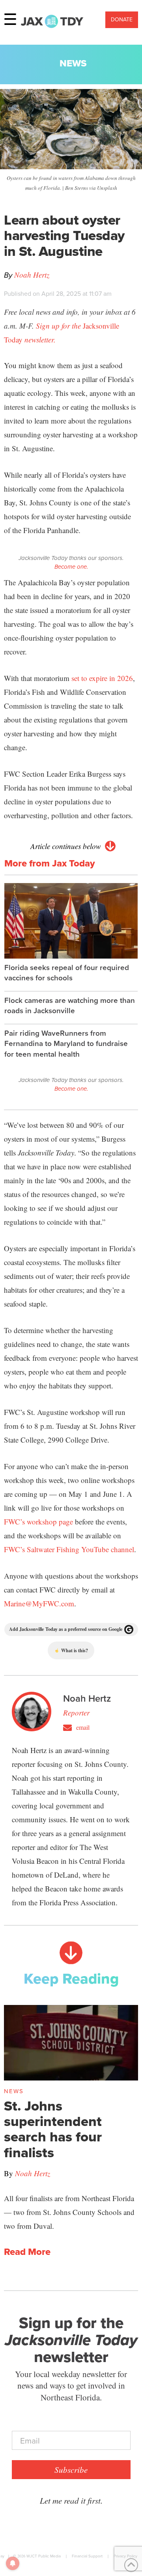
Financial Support (87, 2556)
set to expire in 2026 (102, 678)
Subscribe (71, 2470)
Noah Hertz (32, 275)
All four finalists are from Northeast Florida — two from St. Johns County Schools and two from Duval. (69, 2212)
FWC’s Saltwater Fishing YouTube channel (69, 1549)
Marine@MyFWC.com (39, 1603)
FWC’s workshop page (38, 1522)
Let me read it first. (71, 2500)
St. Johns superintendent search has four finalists (53, 2129)
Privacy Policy (125, 2556)
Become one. (71, 567)
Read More (27, 2252)
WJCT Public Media (44, 2556)
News (73, 63)
